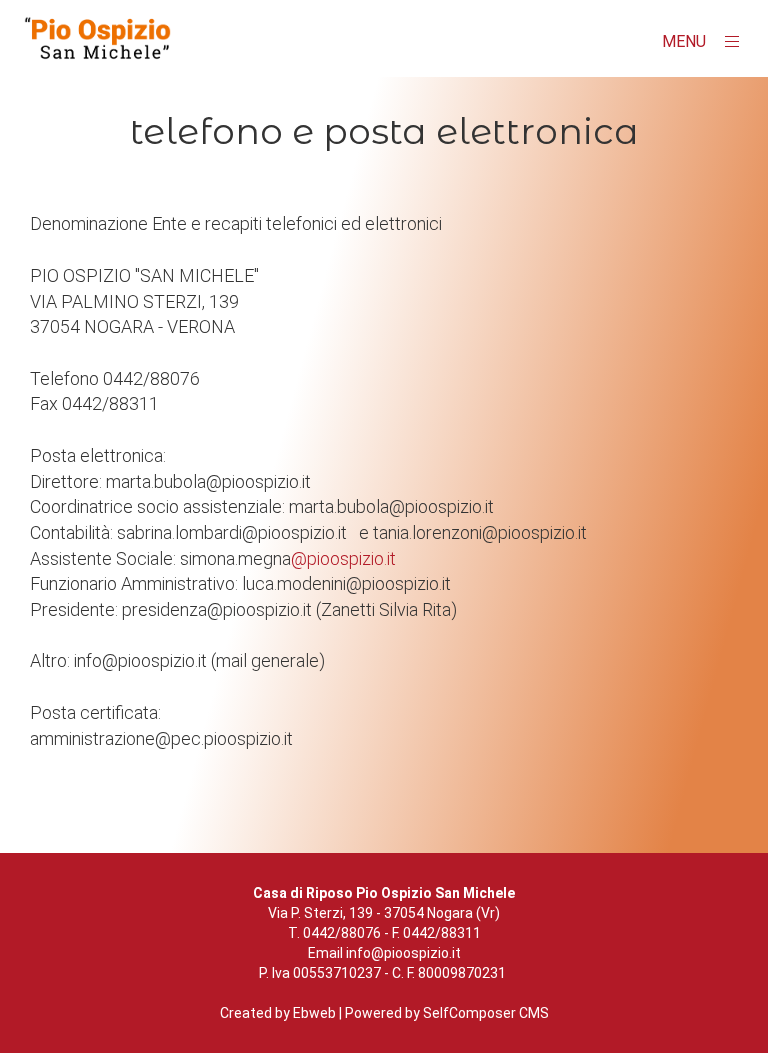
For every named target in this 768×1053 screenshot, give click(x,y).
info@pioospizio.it (403, 953)
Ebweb (314, 1013)
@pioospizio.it (343, 558)
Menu (686, 41)
